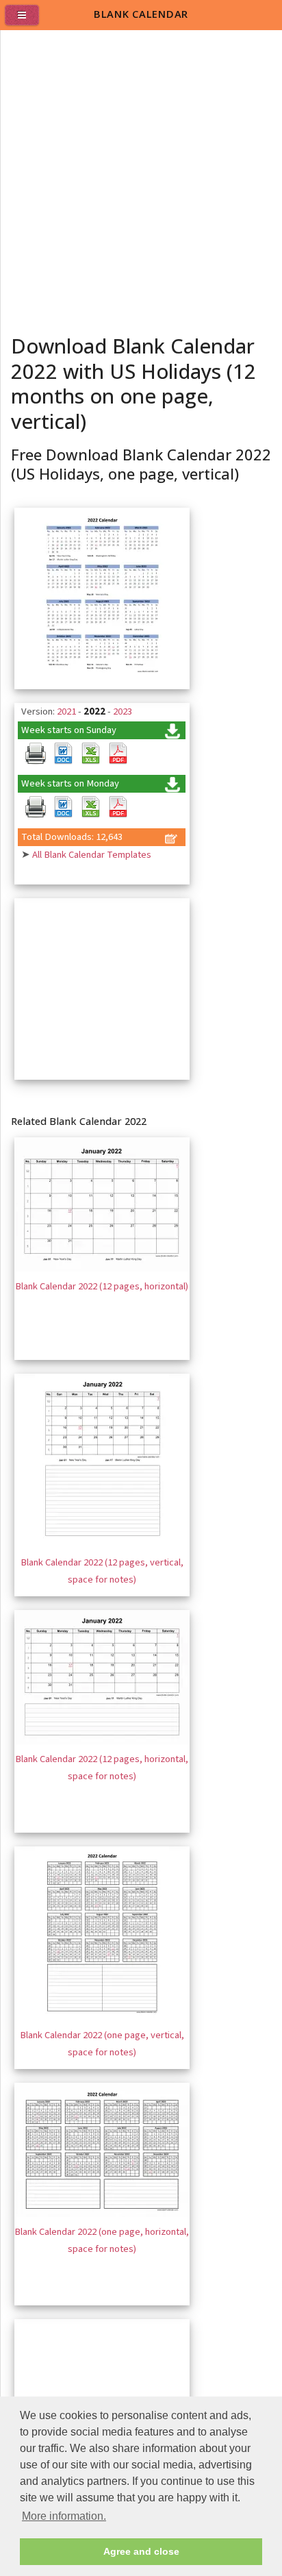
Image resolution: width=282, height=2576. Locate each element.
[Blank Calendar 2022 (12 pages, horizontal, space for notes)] (102, 1741)
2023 (123, 711)
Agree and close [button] (141, 2551)
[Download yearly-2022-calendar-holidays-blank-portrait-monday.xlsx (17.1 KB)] (90, 807)
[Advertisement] (141, 178)
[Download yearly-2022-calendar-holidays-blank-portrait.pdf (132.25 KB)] (118, 754)
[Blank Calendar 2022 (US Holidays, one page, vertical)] (102, 679)
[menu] (27, 21)
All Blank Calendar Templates (92, 855)
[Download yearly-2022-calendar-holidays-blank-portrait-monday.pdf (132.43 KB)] (118, 807)
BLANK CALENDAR (141, 14)
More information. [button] (64, 2516)
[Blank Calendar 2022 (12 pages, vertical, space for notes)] (102, 1545)
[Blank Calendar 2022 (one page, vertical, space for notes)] (102, 2017)
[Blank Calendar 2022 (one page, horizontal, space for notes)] (102, 2214)
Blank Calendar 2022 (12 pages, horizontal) (102, 1286)
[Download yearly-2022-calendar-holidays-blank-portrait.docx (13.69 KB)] (63, 754)
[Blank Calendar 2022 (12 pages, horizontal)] (102, 1268)
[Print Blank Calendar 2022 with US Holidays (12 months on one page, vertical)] (36, 754)
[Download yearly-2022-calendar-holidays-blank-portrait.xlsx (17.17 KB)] (90, 754)
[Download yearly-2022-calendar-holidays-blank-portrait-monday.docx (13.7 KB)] (63, 807)
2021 (66, 711)
